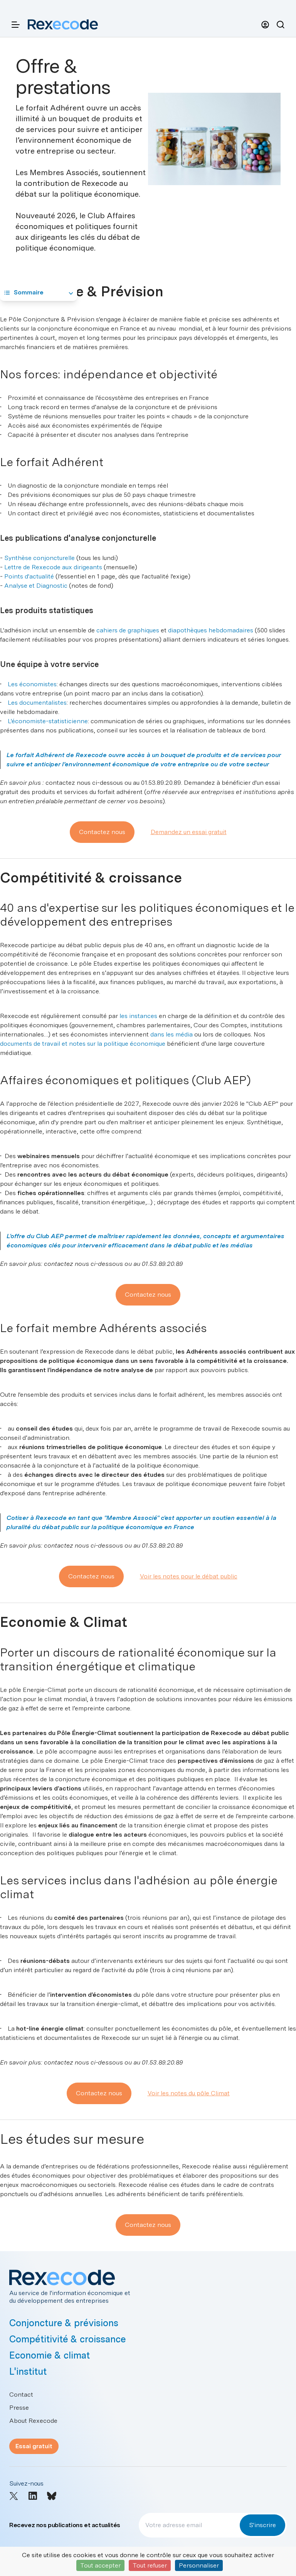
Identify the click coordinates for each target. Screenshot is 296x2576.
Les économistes (32, 684)
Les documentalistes (37, 703)
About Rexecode (33, 2421)
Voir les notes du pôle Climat (189, 2093)
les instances (138, 1016)
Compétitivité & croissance (68, 2339)
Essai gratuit (34, 2446)
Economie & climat (50, 2355)
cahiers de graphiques (128, 630)
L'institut (28, 2371)
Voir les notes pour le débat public (189, 1576)
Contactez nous (102, 832)
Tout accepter (100, 2565)
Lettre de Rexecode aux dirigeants (53, 567)
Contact (21, 2395)
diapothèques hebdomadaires (211, 630)
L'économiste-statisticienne (48, 721)
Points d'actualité (29, 576)
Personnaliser (199, 2565)
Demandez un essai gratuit (189, 832)
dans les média (172, 1034)
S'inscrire (262, 2525)
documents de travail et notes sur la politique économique (83, 1044)
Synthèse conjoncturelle (40, 558)
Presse (19, 2408)
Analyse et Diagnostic (36, 586)
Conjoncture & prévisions (64, 2323)
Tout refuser (150, 2565)
